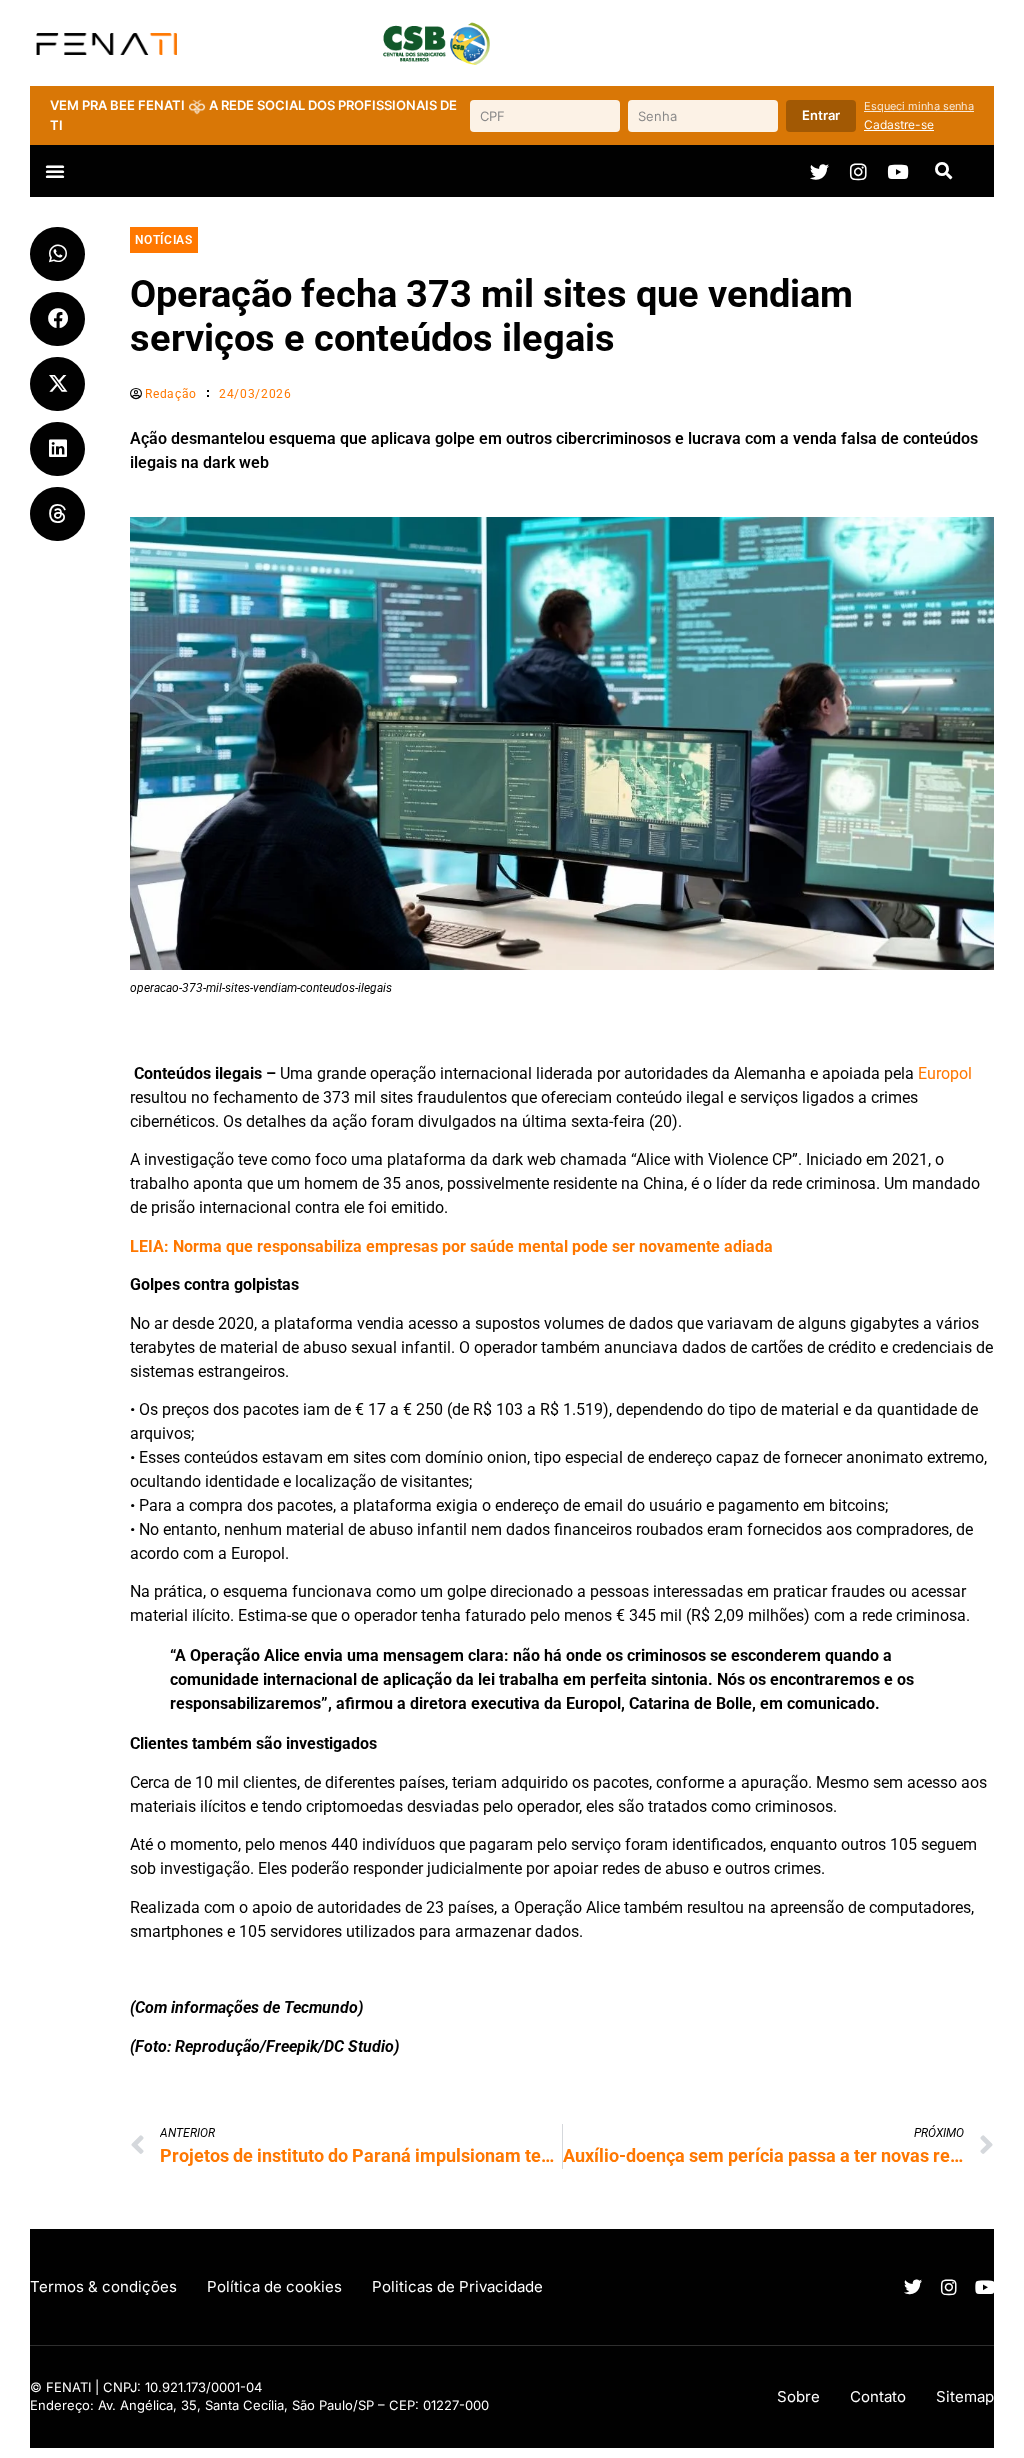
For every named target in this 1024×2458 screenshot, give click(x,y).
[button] (55, 171)
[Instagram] (858, 171)
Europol (945, 1073)
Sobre (798, 2396)
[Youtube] (897, 171)
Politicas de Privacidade (457, 2286)
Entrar (821, 115)
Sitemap (965, 2396)
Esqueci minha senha (919, 106)
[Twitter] (819, 171)
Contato (878, 2396)
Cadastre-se (899, 124)
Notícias (163, 240)
